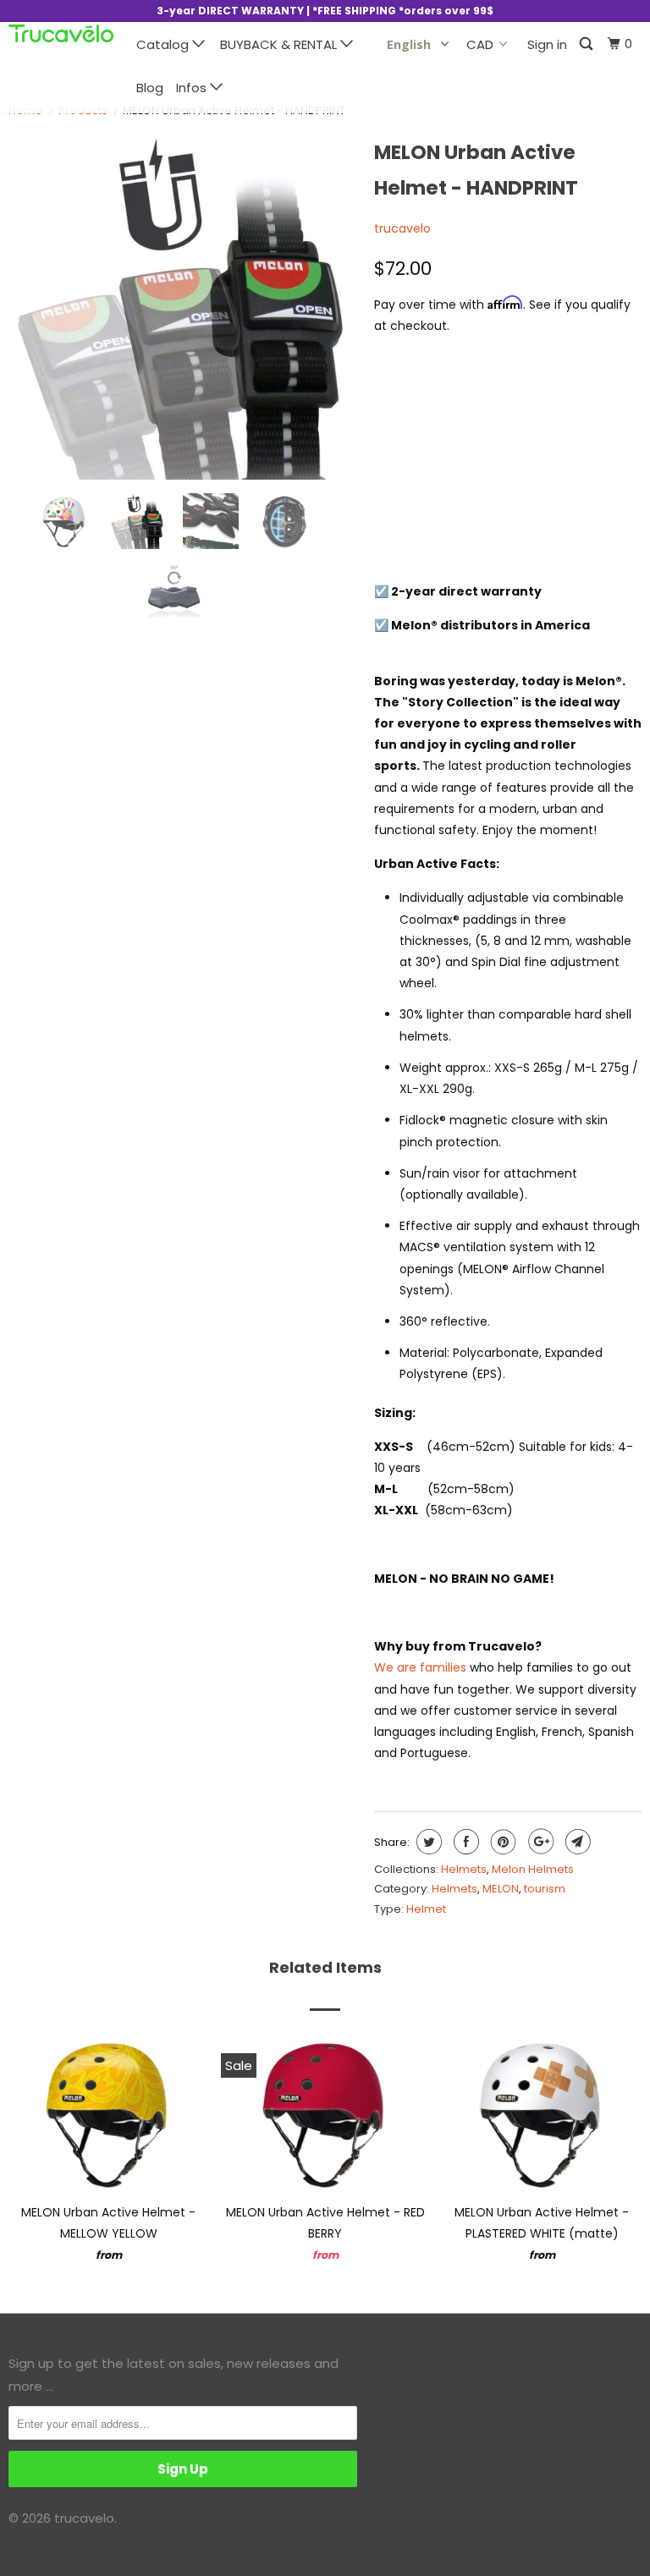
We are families (420, 1667)
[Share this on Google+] (539, 1842)
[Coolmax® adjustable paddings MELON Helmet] (299, 306)
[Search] (587, 44)
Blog (150, 88)
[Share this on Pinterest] (501, 1842)
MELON (501, 1889)
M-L (459, 397)
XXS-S (402, 397)
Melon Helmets (533, 1869)
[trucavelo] (61, 33)
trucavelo (402, 228)
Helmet (426, 1909)
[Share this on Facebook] (464, 1842)
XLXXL (515, 397)
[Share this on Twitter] (427, 1842)
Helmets (464, 1869)
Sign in (547, 44)
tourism (545, 1889)
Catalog (164, 44)
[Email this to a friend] (576, 1842)
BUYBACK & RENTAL (280, 44)
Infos (193, 88)
